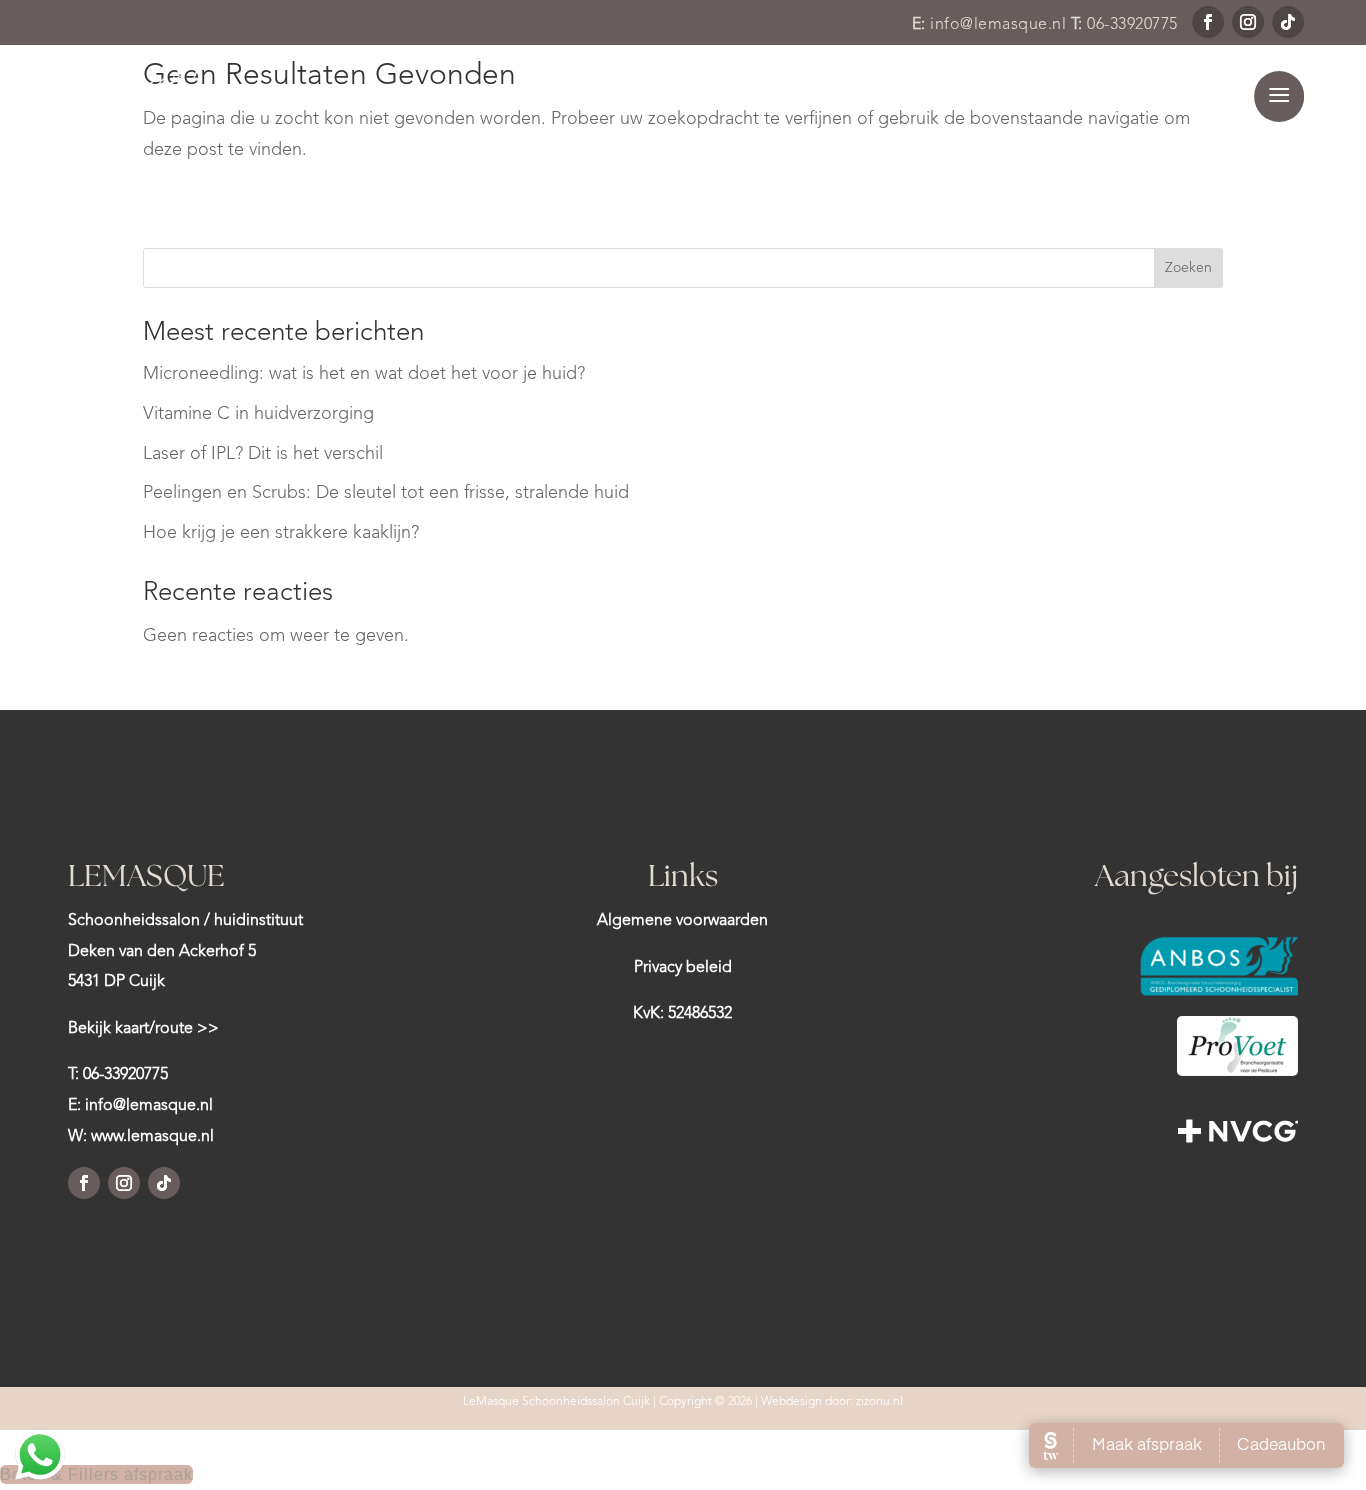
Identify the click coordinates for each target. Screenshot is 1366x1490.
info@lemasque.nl (998, 25)
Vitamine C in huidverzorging (258, 414)
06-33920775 (1132, 25)
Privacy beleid (683, 968)
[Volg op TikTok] (1288, 22)
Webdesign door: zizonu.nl (832, 1402)
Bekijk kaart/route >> (143, 1029)
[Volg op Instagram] (1248, 22)
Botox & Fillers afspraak (96, 1474)
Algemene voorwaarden (682, 921)
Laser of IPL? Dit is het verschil (263, 454)
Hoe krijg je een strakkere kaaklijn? (281, 533)
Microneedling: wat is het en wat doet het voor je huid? (364, 374)
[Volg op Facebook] (1208, 22)
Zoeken (1188, 268)
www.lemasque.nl (152, 1137)
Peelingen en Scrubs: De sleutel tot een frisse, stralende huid (386, 493)
